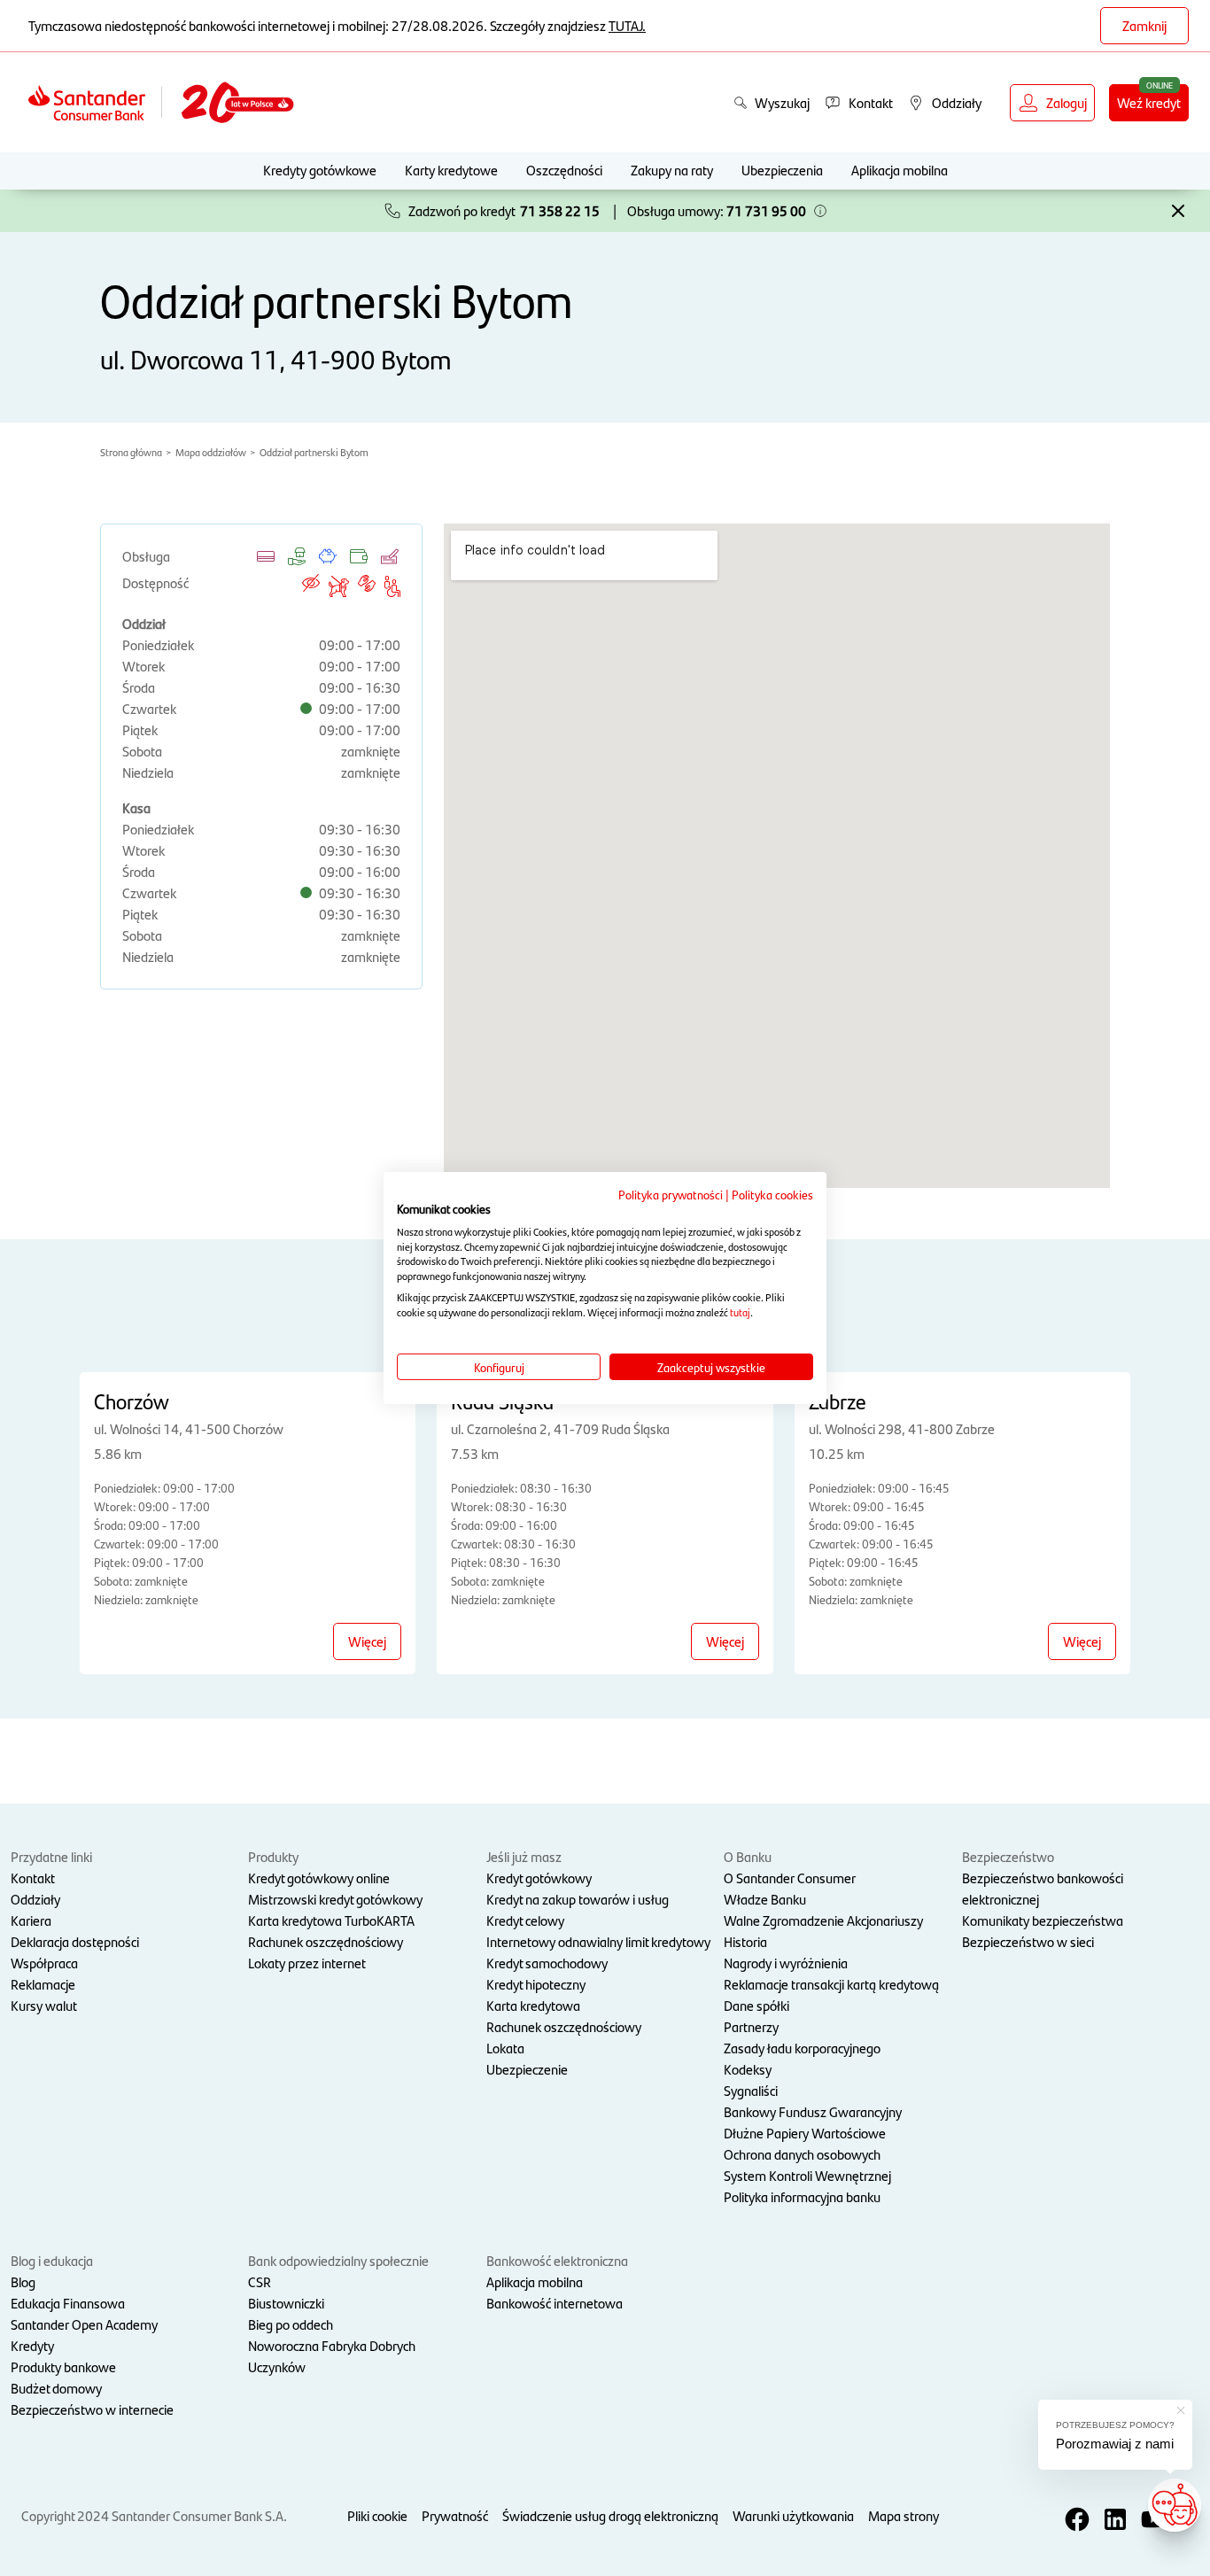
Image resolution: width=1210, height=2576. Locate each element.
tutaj (740, 1312)
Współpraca (44, 1963)
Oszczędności (564, 170)
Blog (23, 2281)
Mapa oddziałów (211, 452)
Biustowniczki (286, 2303)
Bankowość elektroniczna (557, 2260)
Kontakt (33, 1878)
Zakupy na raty (672, 170)
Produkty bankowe (63, 2367)
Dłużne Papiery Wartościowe (805, 2133)
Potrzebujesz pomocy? (1115, 2425)
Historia (745, 1941)
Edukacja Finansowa (68, 2303)
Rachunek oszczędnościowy (326, 1941)
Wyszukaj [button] (782, 102)
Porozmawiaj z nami (1115, 2444)
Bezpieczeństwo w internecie (92, 2409)
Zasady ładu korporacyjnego (802, 2048)
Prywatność (455, 2515)
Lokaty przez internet (307, 1963)
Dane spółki (756, 2005)
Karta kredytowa (533, 2005)
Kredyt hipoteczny (536, 1984)
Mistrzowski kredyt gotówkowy (335, 1899)
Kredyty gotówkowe (320, 170)
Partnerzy (751, 2026)
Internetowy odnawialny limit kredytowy (598, 1941)
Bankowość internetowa (555, 2303)
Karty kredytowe (451, 170)
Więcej (367, 1641)
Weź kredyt (1149, 102)
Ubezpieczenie (527, 2069)
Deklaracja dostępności (75, 1941)
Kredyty (32, 2345)
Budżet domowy (56, 2388)
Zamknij (1144, 25)
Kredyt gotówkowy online (319, 1878)
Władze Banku (765, 1899)
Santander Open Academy (84, 2324)
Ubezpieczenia (782, 170)
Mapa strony (904, 2515)
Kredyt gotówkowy (539, 1878)
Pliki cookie (377, 2515)
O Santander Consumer (790, 1878)
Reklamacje (43, 1984)
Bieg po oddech (291, 2324)
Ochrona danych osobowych (802, 2154)
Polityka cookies (772, 1194)
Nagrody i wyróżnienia (786, 1963)
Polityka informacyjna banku (802, 2196)
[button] (820, 211)
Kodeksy (748, 2069)
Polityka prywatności (671, 1194)
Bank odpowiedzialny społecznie (338, 2260)
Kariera (31, 1920)
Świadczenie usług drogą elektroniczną (610, 2515)
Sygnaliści (751, 2090)
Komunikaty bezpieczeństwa (1043, 1920)
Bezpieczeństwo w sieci (1028, 1941)
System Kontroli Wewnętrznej (807, 2175)
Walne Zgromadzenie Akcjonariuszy (823, 1920)
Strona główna (131, 452)
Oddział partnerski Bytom (314, 452)
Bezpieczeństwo (1008, 1856)
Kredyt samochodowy (547, 1963)
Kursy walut (44, 2005)
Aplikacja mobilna (900, 170)
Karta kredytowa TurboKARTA (331, 1920)
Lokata (505, 2048)
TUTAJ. (627, 25)
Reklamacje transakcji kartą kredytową (831, 1984)
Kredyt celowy (525, 1920)
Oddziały (35, 1899)
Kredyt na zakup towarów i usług (578, 1899)
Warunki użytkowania (793, 2515)
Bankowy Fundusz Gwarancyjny (813, 2111)
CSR (260, 2281)
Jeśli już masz (524, 1856)
